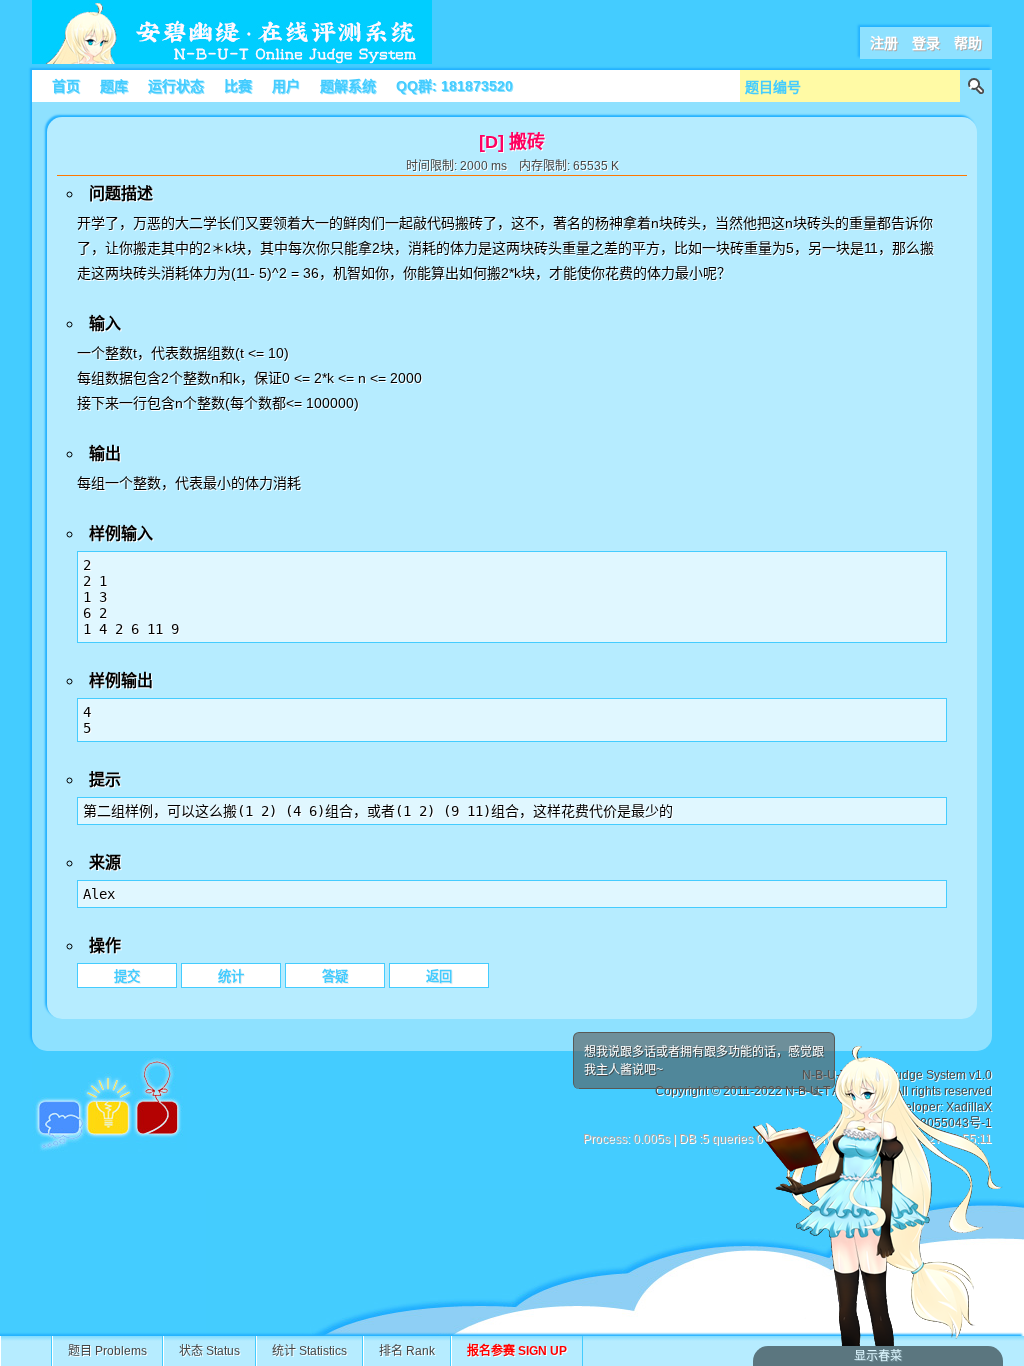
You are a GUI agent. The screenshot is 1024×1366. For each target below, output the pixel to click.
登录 (926, 43)
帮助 (968, 43)
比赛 (238, 86)
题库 (114, 86)
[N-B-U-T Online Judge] (232, 60)
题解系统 (348, 86)
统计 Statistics (309, 1351)
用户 (286, 86)
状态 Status (209, 1351)
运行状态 (176, 86)
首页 (66, 86)
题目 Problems (107, 1351)
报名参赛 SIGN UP (517, 1351)
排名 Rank (407, 1351)
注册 (884, 43)
